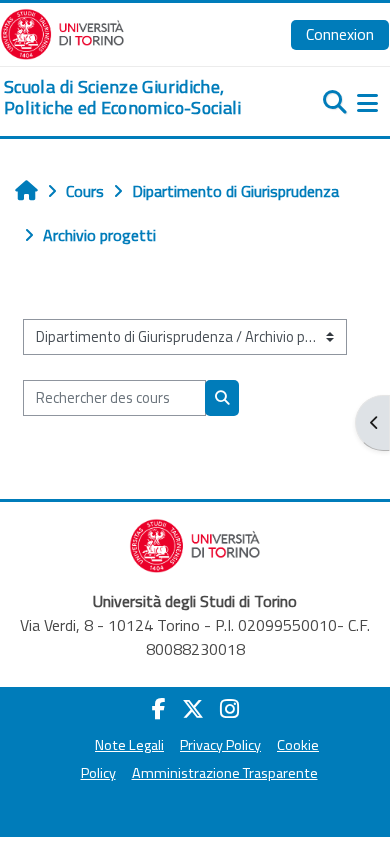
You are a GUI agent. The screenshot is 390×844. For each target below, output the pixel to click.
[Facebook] (159, 709)
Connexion (340, 34)
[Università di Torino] (62, 32)
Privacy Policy (220, 745)
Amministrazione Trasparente (225, 773)
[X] (193, 709)
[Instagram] (229, 709)
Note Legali (129, 745)
